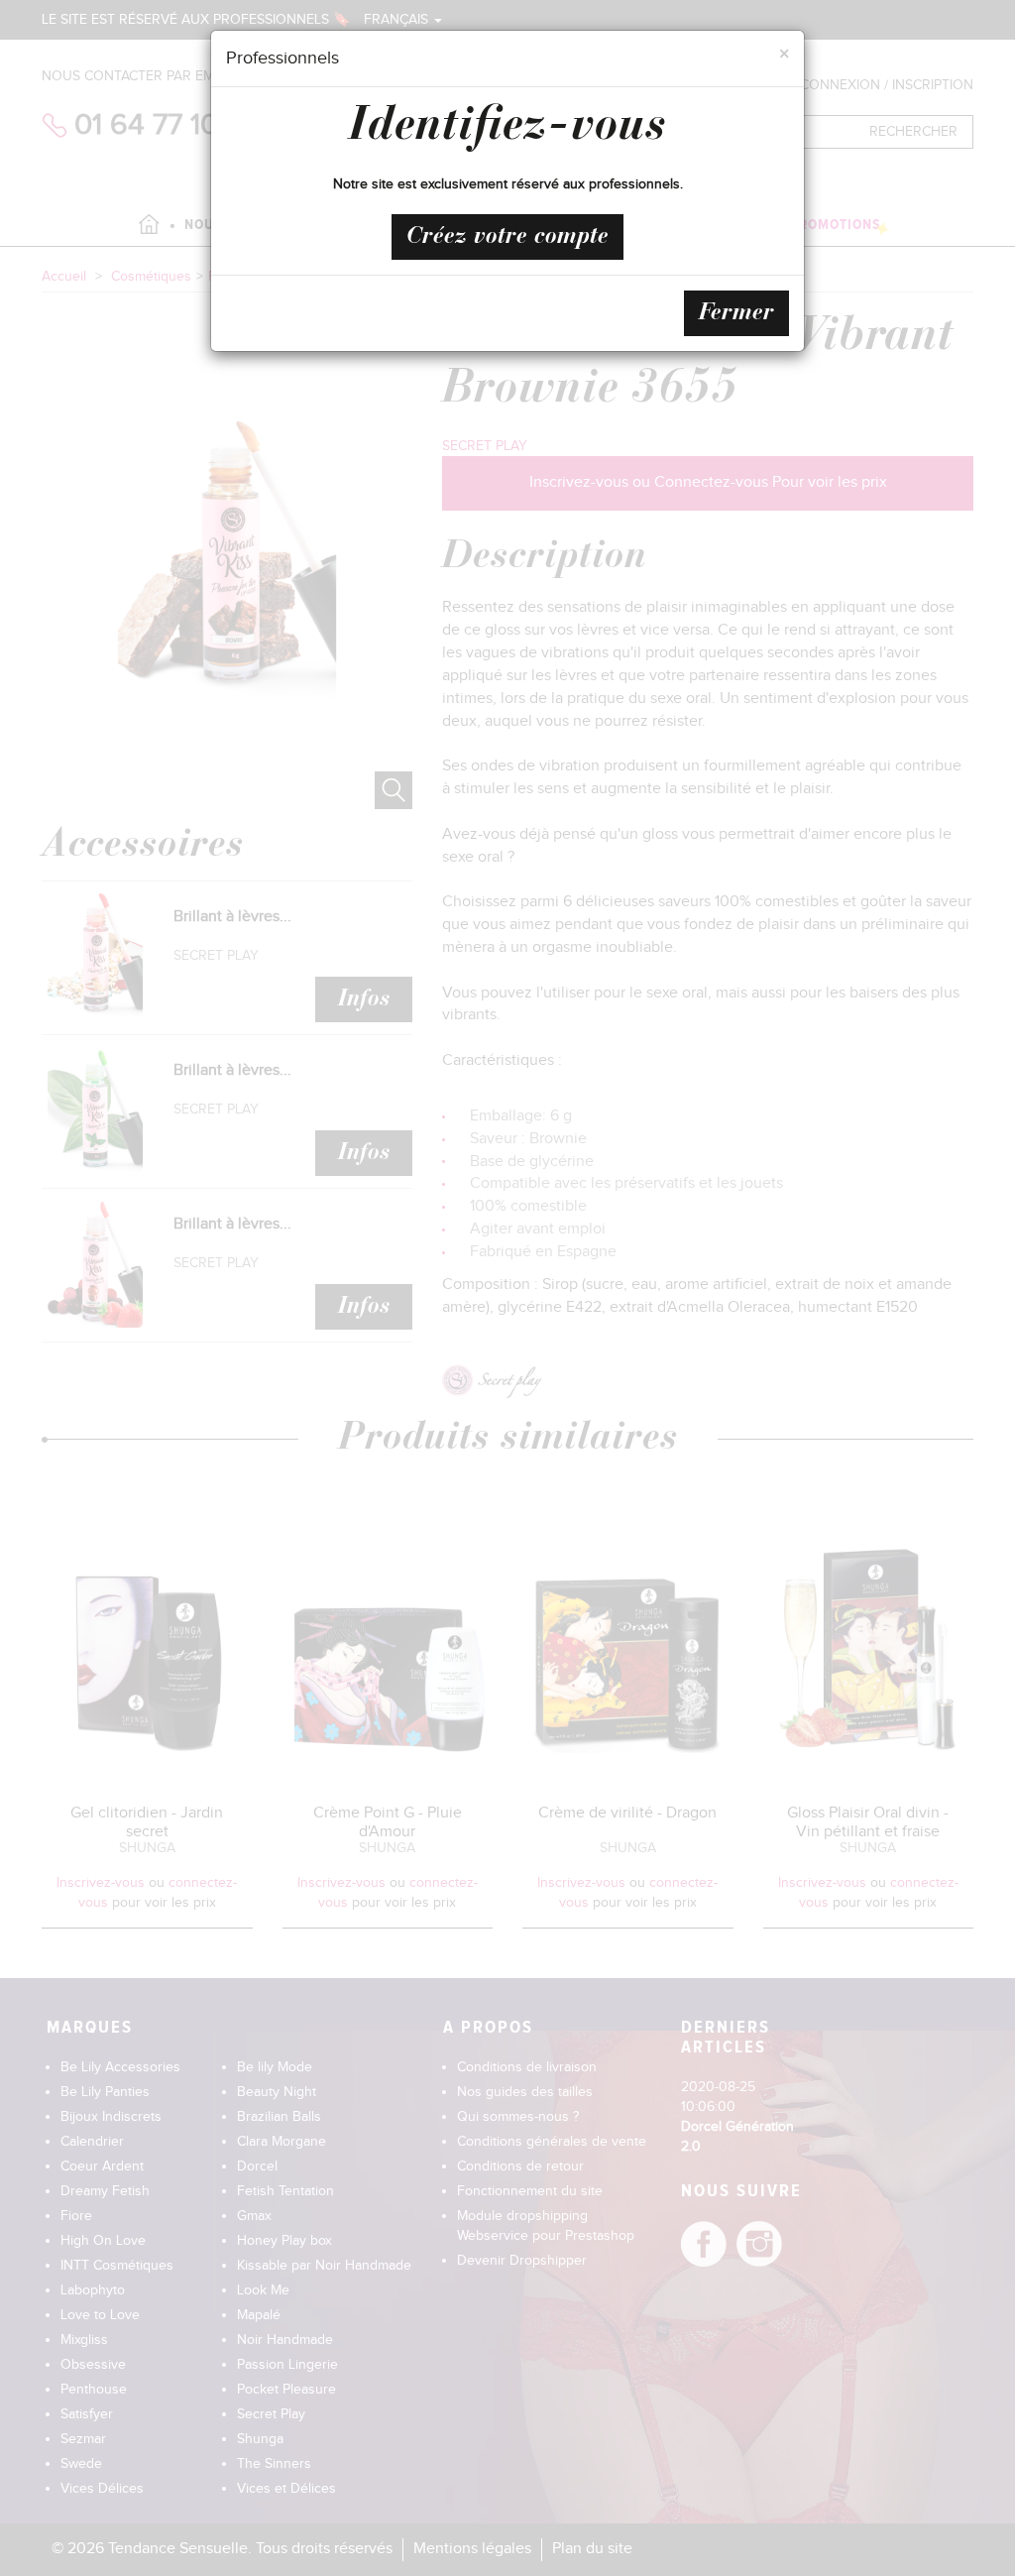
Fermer (736, 313)
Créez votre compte (507, 237)
